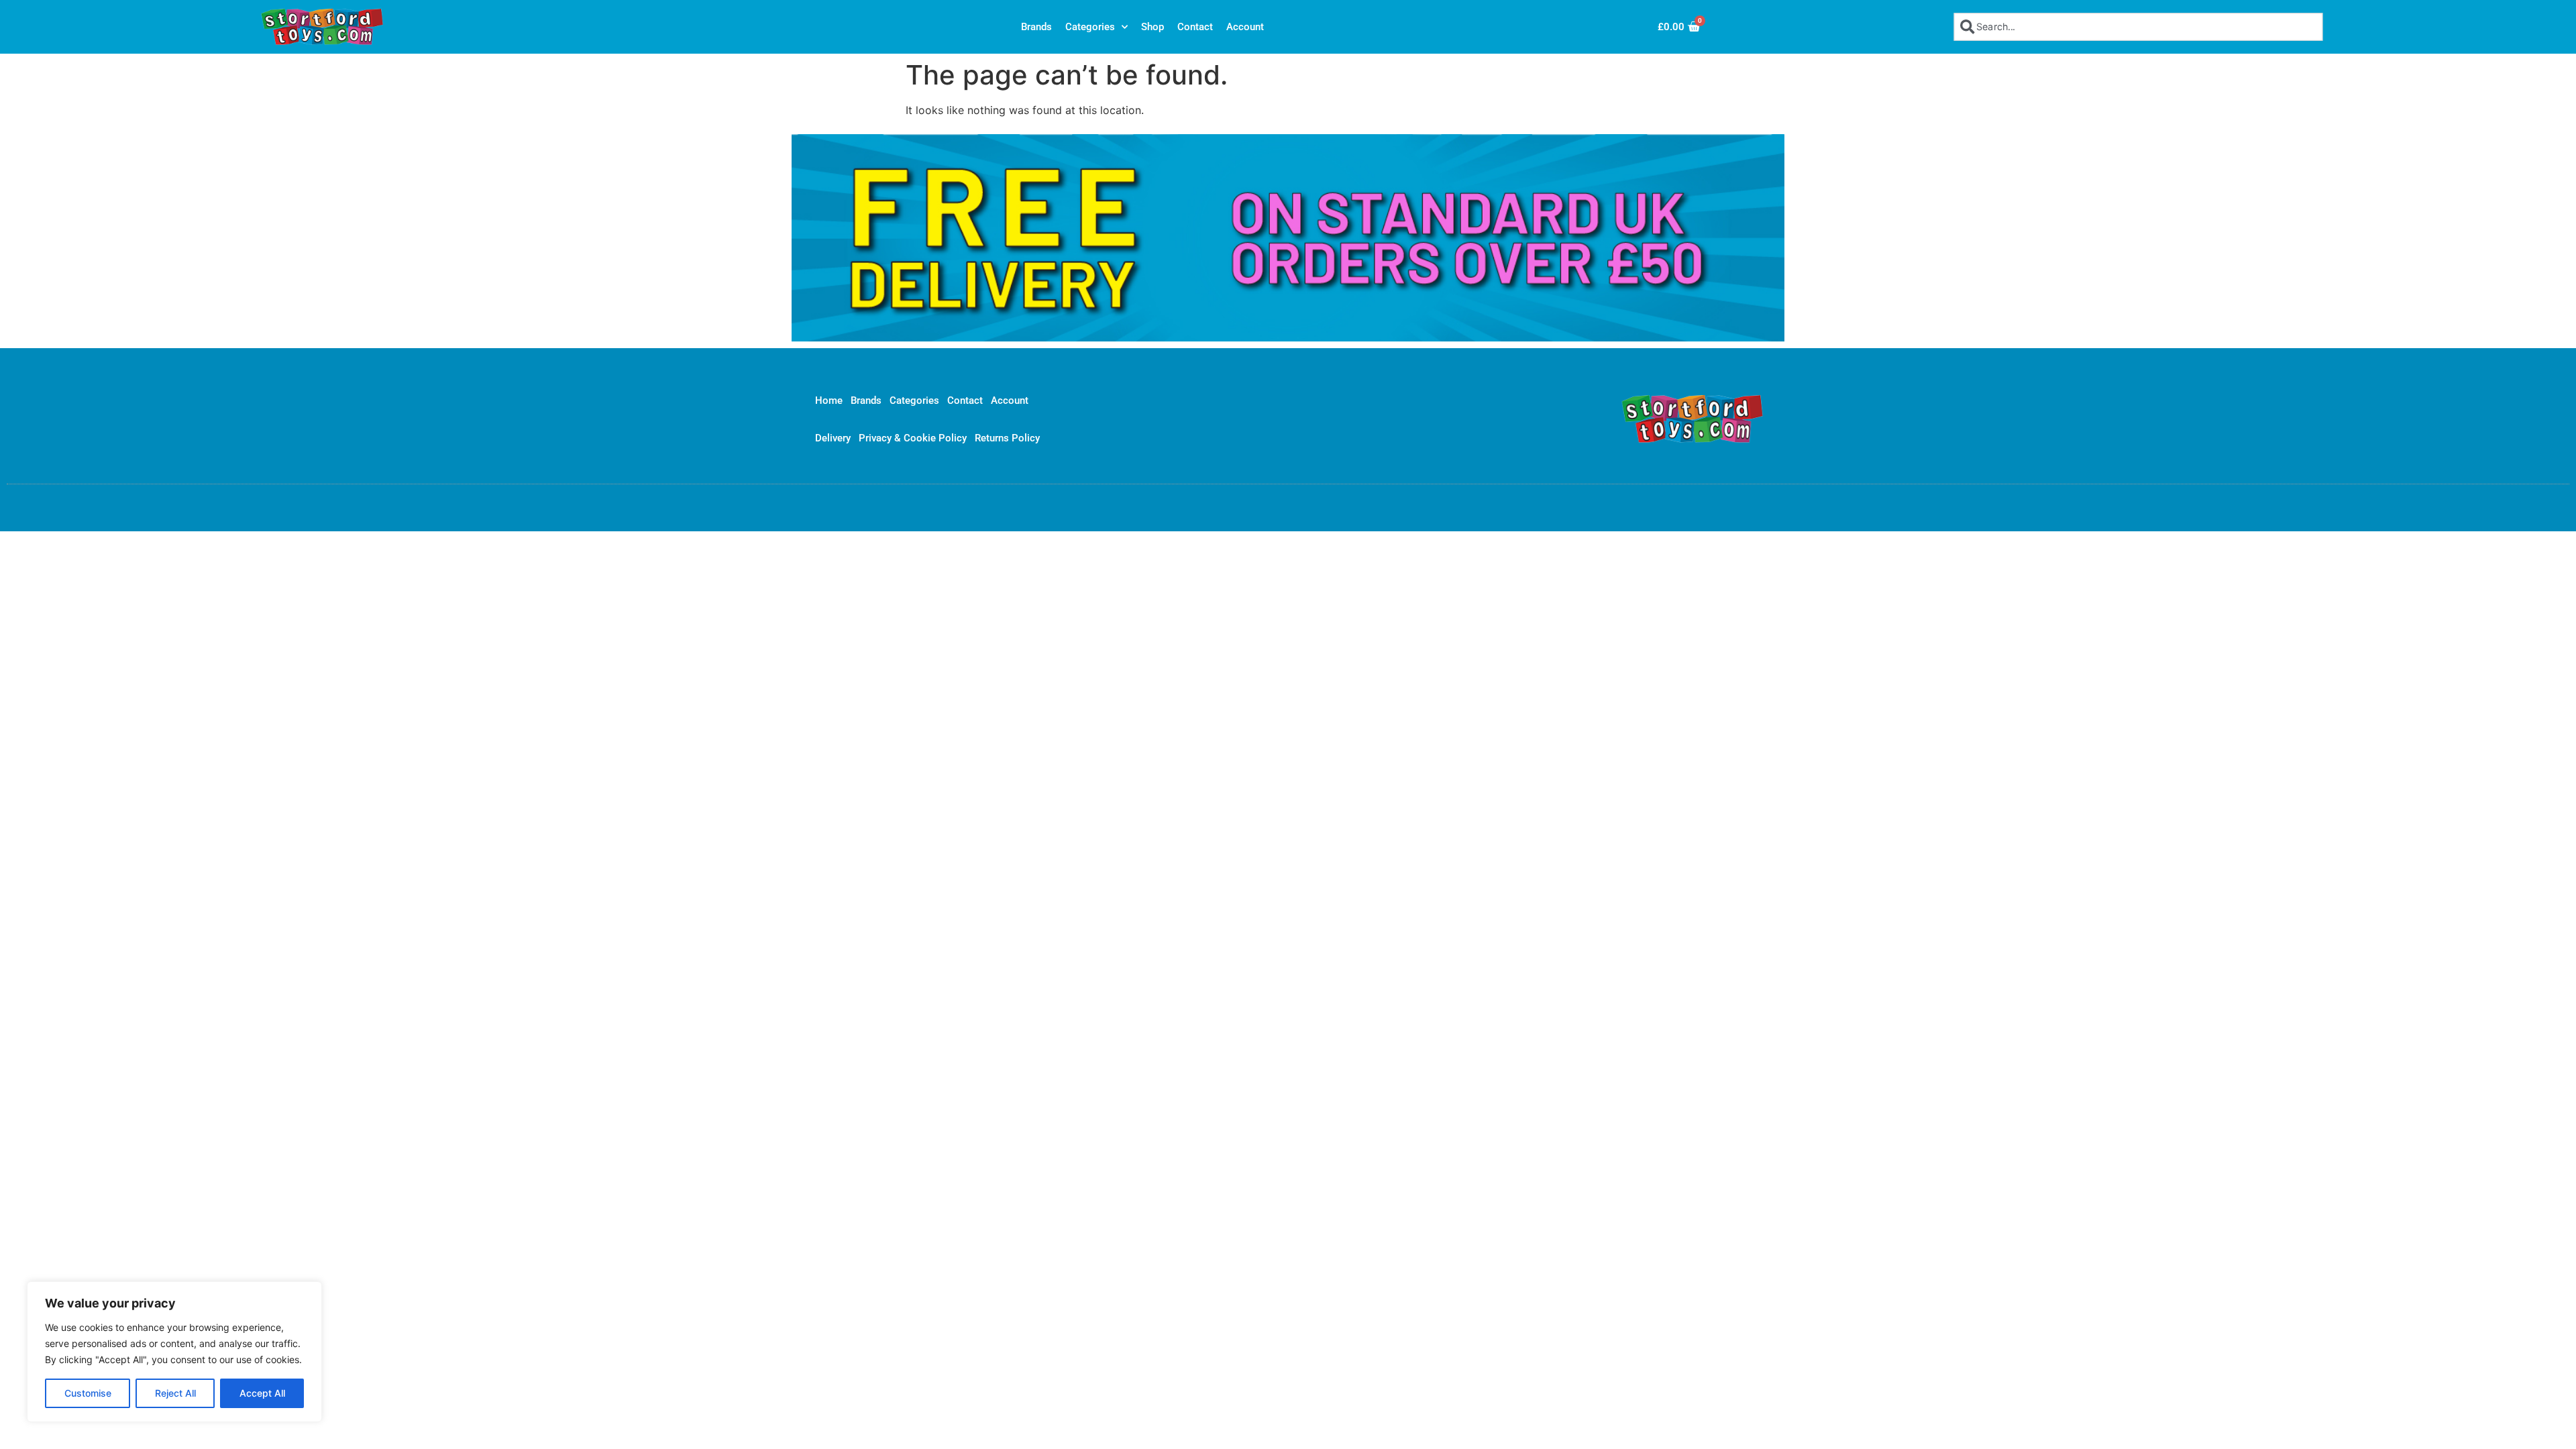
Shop (1152, 27)
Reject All (175, 1393)
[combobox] (2138, 26)
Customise (88, 1393)
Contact (1195, 27)
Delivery (833, 438)
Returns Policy (1007, 438)
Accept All (262, 1393)
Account (1245, 27)
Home (829, 400)
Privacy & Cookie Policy (913, 438)
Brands (1036, 27)
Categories (1090, 27)
